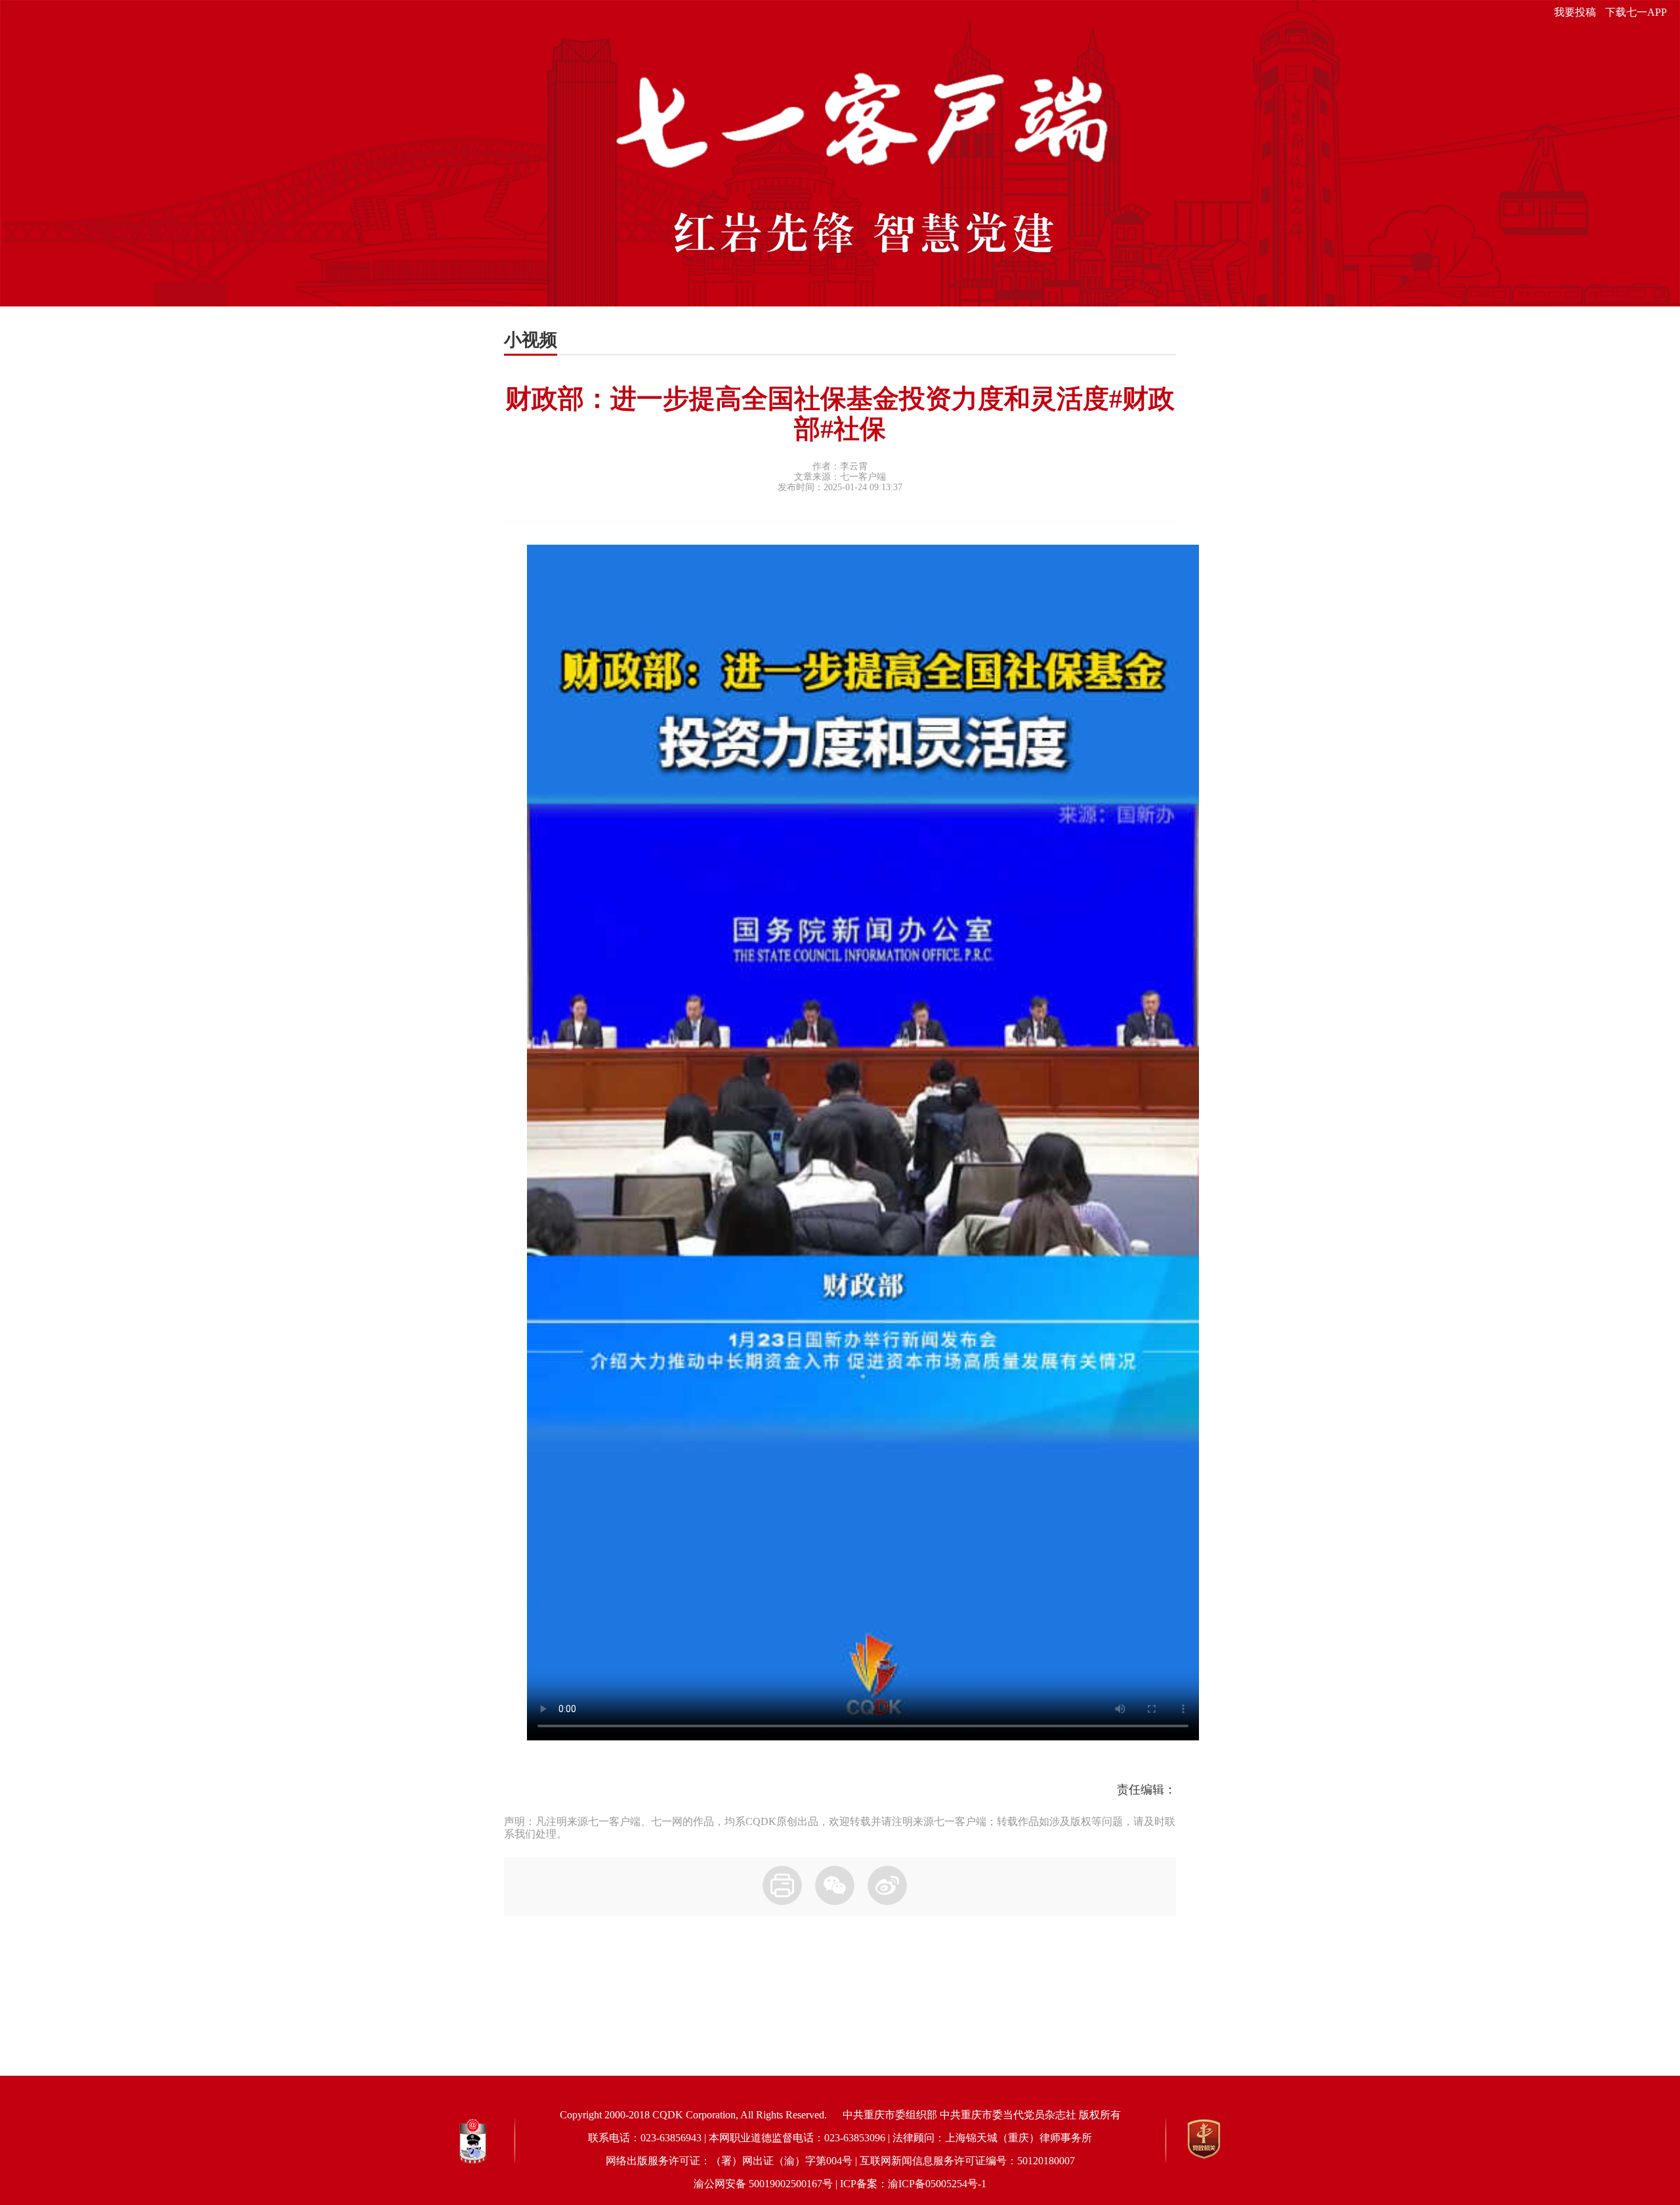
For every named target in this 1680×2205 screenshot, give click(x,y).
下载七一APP (1636, 12)
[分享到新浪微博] (887, 1885)
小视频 (531, 340)
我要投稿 (1575, 12)
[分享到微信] (835, 1885)
